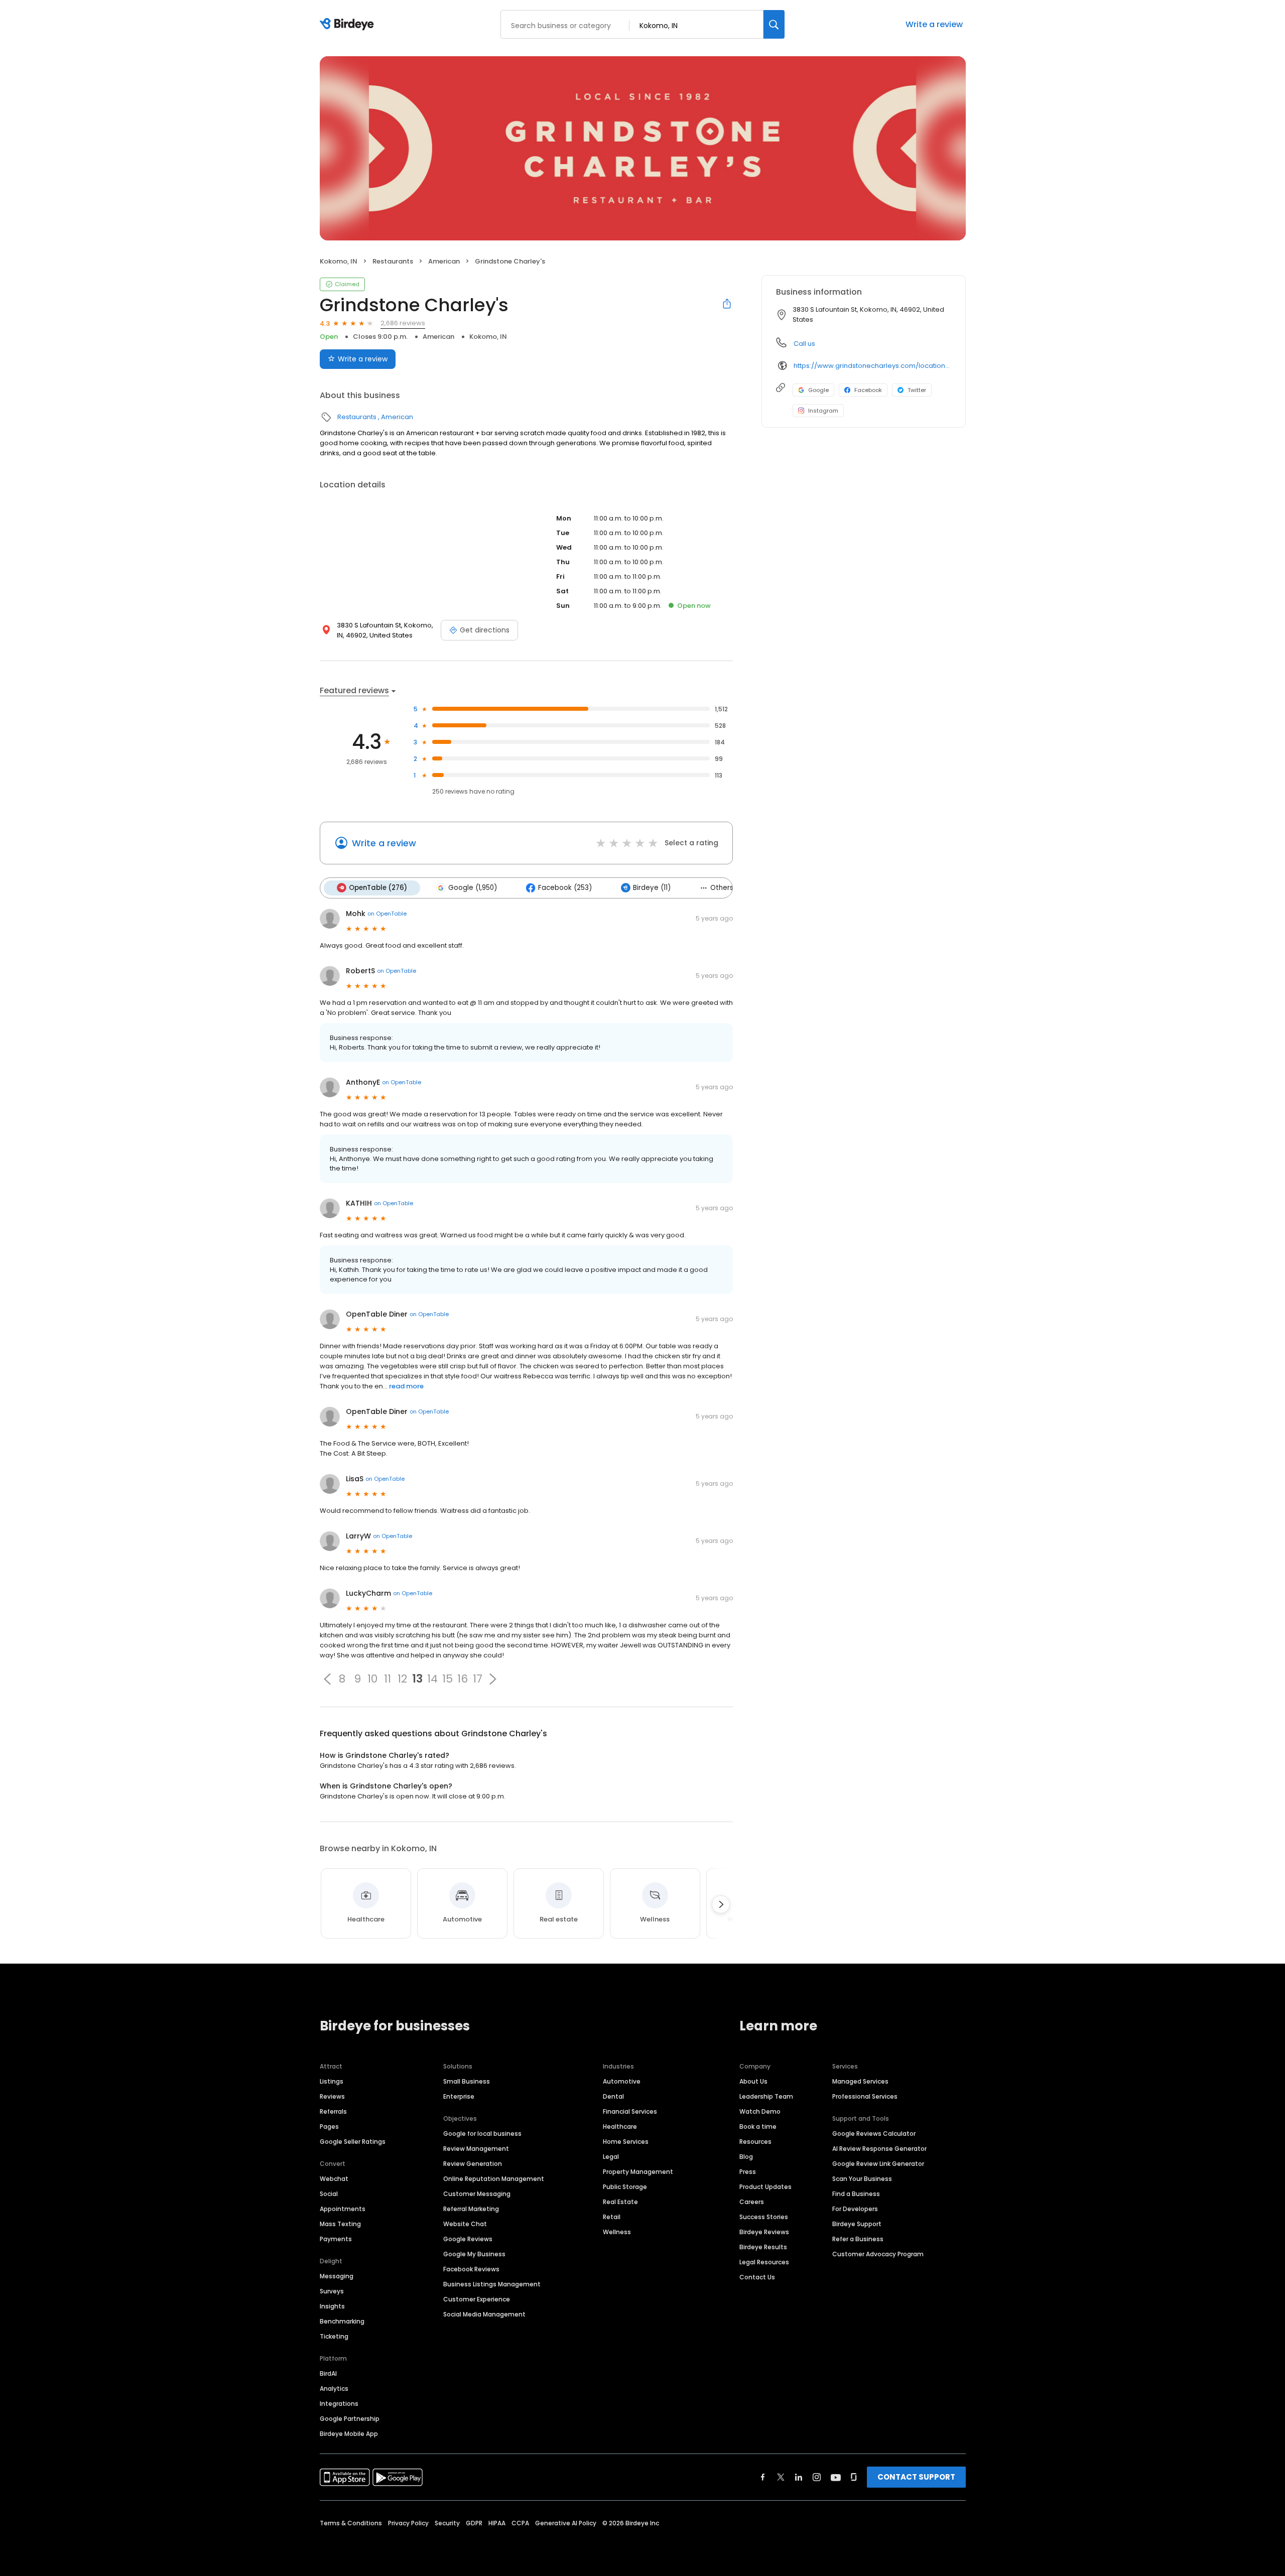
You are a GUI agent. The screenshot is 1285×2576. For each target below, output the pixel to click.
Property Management (638, 2172)
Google (818, 390)
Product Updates (765, 2187)
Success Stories (764, 2217)
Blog (746, 2157)
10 (372, 1679)
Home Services (626, 2142)
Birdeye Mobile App (349, 2434)
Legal (611, 2157)
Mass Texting (340, 2224)
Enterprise (459, 2096)
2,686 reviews (403, 323)
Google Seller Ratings (353, 2142)
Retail (612, 2217)
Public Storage (625, 2187)
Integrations (339, 2404)
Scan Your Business (862, 2179)
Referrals (333, 2111)
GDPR (474, 2523)
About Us (753, 2081)
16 (463, 1679)
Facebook (868, 390)
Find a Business (856, 2194)
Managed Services (860, 2081)
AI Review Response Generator (879, 2149)
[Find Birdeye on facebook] (763, 2477)
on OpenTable (387, 914)
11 (388, 1679)
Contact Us (757, 2277)
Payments (336, 2239)
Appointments (343, 2209)
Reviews (332, 2096)
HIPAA (497, 2523)
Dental (613, 2096)
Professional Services (865, 2096)
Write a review (934, 24)
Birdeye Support (857, 2224)
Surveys (332, 2291)
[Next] (721, 1904)
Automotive (622, 2081)
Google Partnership (350, 2419)
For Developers (855, 2209)
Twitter (917, 390)
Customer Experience (477, 2299)
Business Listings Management (492, 2284)
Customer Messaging (477, 2194)
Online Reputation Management (494, 2179)
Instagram (823, 411)
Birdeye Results (763, 2247)
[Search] (774, 24)
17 (478, 1679)
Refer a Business (858, 2239)
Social (329, 2194)
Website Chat (465, 2224)
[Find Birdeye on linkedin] (799, 2477)
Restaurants (393, 261)
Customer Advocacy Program (878, 2254)
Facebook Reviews (471, 2269)
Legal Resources (764, 2262)
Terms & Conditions (351, 2523)
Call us (804, 344)
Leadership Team (766, 2096)
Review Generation (473, 2164)
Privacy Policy (408, 2523)
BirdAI (328, 2373)
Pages (329, 2127)
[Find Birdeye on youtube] (836, 2477)
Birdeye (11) (652, 888)
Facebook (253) (565, 888)
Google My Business (474, 2254)
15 (447, 1679)
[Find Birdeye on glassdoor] (854, 2477)
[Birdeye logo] (349, 25)
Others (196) (731, 888)
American (444, 261)
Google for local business (482, 2134)
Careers (752, 2202)
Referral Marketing (471, 2209)
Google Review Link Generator (878, 2164)
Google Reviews (468, 2239)
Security (447, 2523)
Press (748, 2172)
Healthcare (620, 2127)
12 (402, 1679)
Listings (332, 2081)
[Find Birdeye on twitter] (781, 2477)
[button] (327, 1679)
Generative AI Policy (566, 2523)
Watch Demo (760, 2111)
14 (432, 1679)
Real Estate (620, 2202)
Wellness (617, 2232)
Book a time (758, 2127)
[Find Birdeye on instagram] (817, 2477)
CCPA (520, 2523)
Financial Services (630, 2111)
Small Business (467, 2081)
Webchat (334, 2179)
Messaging (337, 2276)
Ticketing (334, 2336)
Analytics (334, 2389)
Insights (332, 2306)
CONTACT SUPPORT (916, 2477)
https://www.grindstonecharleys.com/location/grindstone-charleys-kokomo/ (872, 366)
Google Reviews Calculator (874, 2134)
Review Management (476, 2149)
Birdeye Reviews (764, 2232)
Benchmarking (342, 2321)
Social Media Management (484, 2314)
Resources (755, 2142)
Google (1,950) (473, 888)
